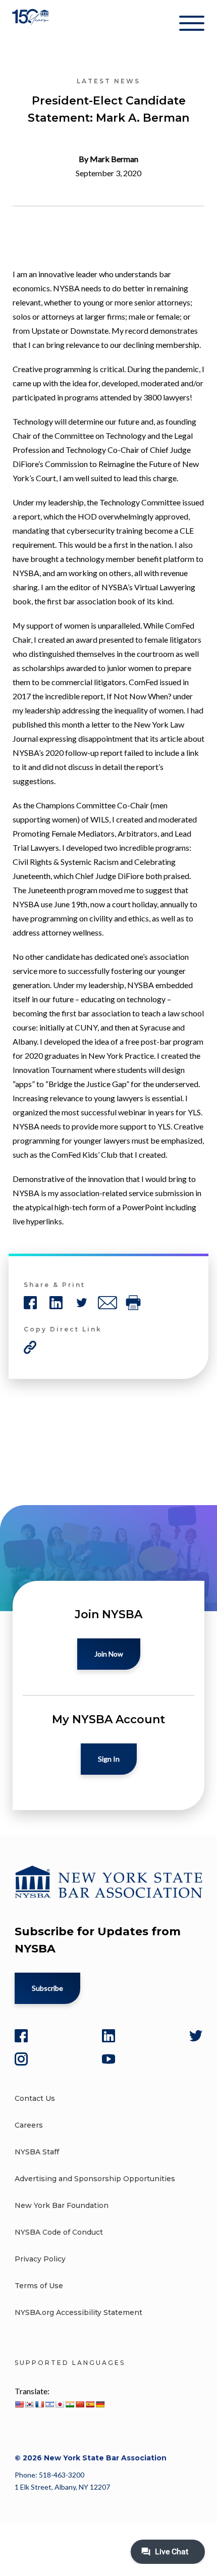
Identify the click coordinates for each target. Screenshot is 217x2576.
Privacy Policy (40, 2259)
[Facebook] (21, 2036)
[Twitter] (196, 2036)
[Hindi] (70, 2404)
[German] (100, 2404)
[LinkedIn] (108, 2036)
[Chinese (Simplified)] (80, 2404)
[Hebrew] (49, 2404)
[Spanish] (90, 2404)
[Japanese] (60, 2404)
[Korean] (29, 2404)
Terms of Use (39, 2286)
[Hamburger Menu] (192, 25)
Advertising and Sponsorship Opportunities (95, 2179)
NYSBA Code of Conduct (59, 2232)
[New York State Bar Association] (32, 25)
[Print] (133, 1303)
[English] (19, 2404)
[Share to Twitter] (82, 1303)
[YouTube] (108, 2059)
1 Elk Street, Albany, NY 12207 (62, 2487)
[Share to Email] (107, 1303)
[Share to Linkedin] (56, 1303)
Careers (29, 2125)
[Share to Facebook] (30, 1303)
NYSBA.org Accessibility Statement (78, 2312)
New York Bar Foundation (62, 2205)
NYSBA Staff (37, 2152)
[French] (39, 2404)
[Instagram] (21, 2059)
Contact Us (35, 2098)
